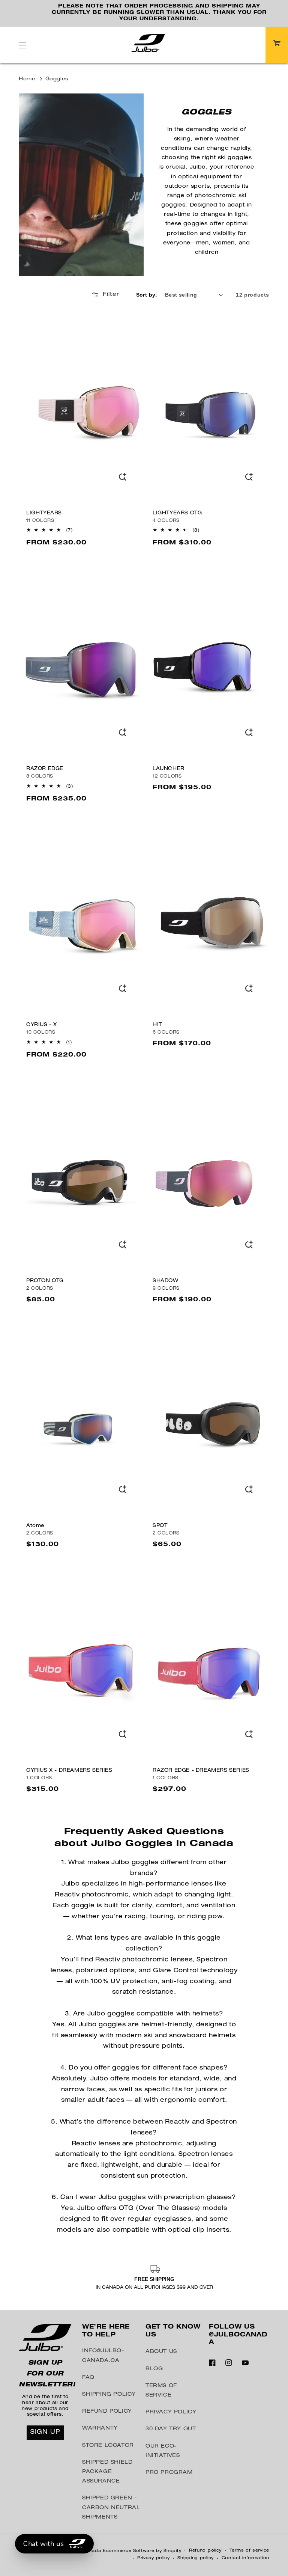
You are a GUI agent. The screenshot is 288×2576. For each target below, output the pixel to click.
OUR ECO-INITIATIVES (163, 2451)
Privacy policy (154, 2558)
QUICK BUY (123, 480)
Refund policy (205, 2551)
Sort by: (147, 295)
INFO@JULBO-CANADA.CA (103, 2356)
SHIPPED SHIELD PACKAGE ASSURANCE (107, 2472)
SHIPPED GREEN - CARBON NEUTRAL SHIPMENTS (111, 2508)
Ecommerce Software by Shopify (142, 2551)
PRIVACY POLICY (171, 2412)
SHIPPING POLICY (109, 2395)
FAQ (88, 2378)
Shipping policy (196, 2558)
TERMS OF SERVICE (161, 2391)
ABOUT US (161, 2352)
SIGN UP (45, 2433)
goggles (57, 79)
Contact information (245, 2558)
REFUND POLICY (107, 2412)
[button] (22, 45)
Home (27, 79)
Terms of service (249, 2551)
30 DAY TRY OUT (171, 2429)
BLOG (154, 2369)
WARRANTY (100, 2428)
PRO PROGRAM (169, 2473)
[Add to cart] (123, 1738)
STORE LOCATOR (108, 2446)
